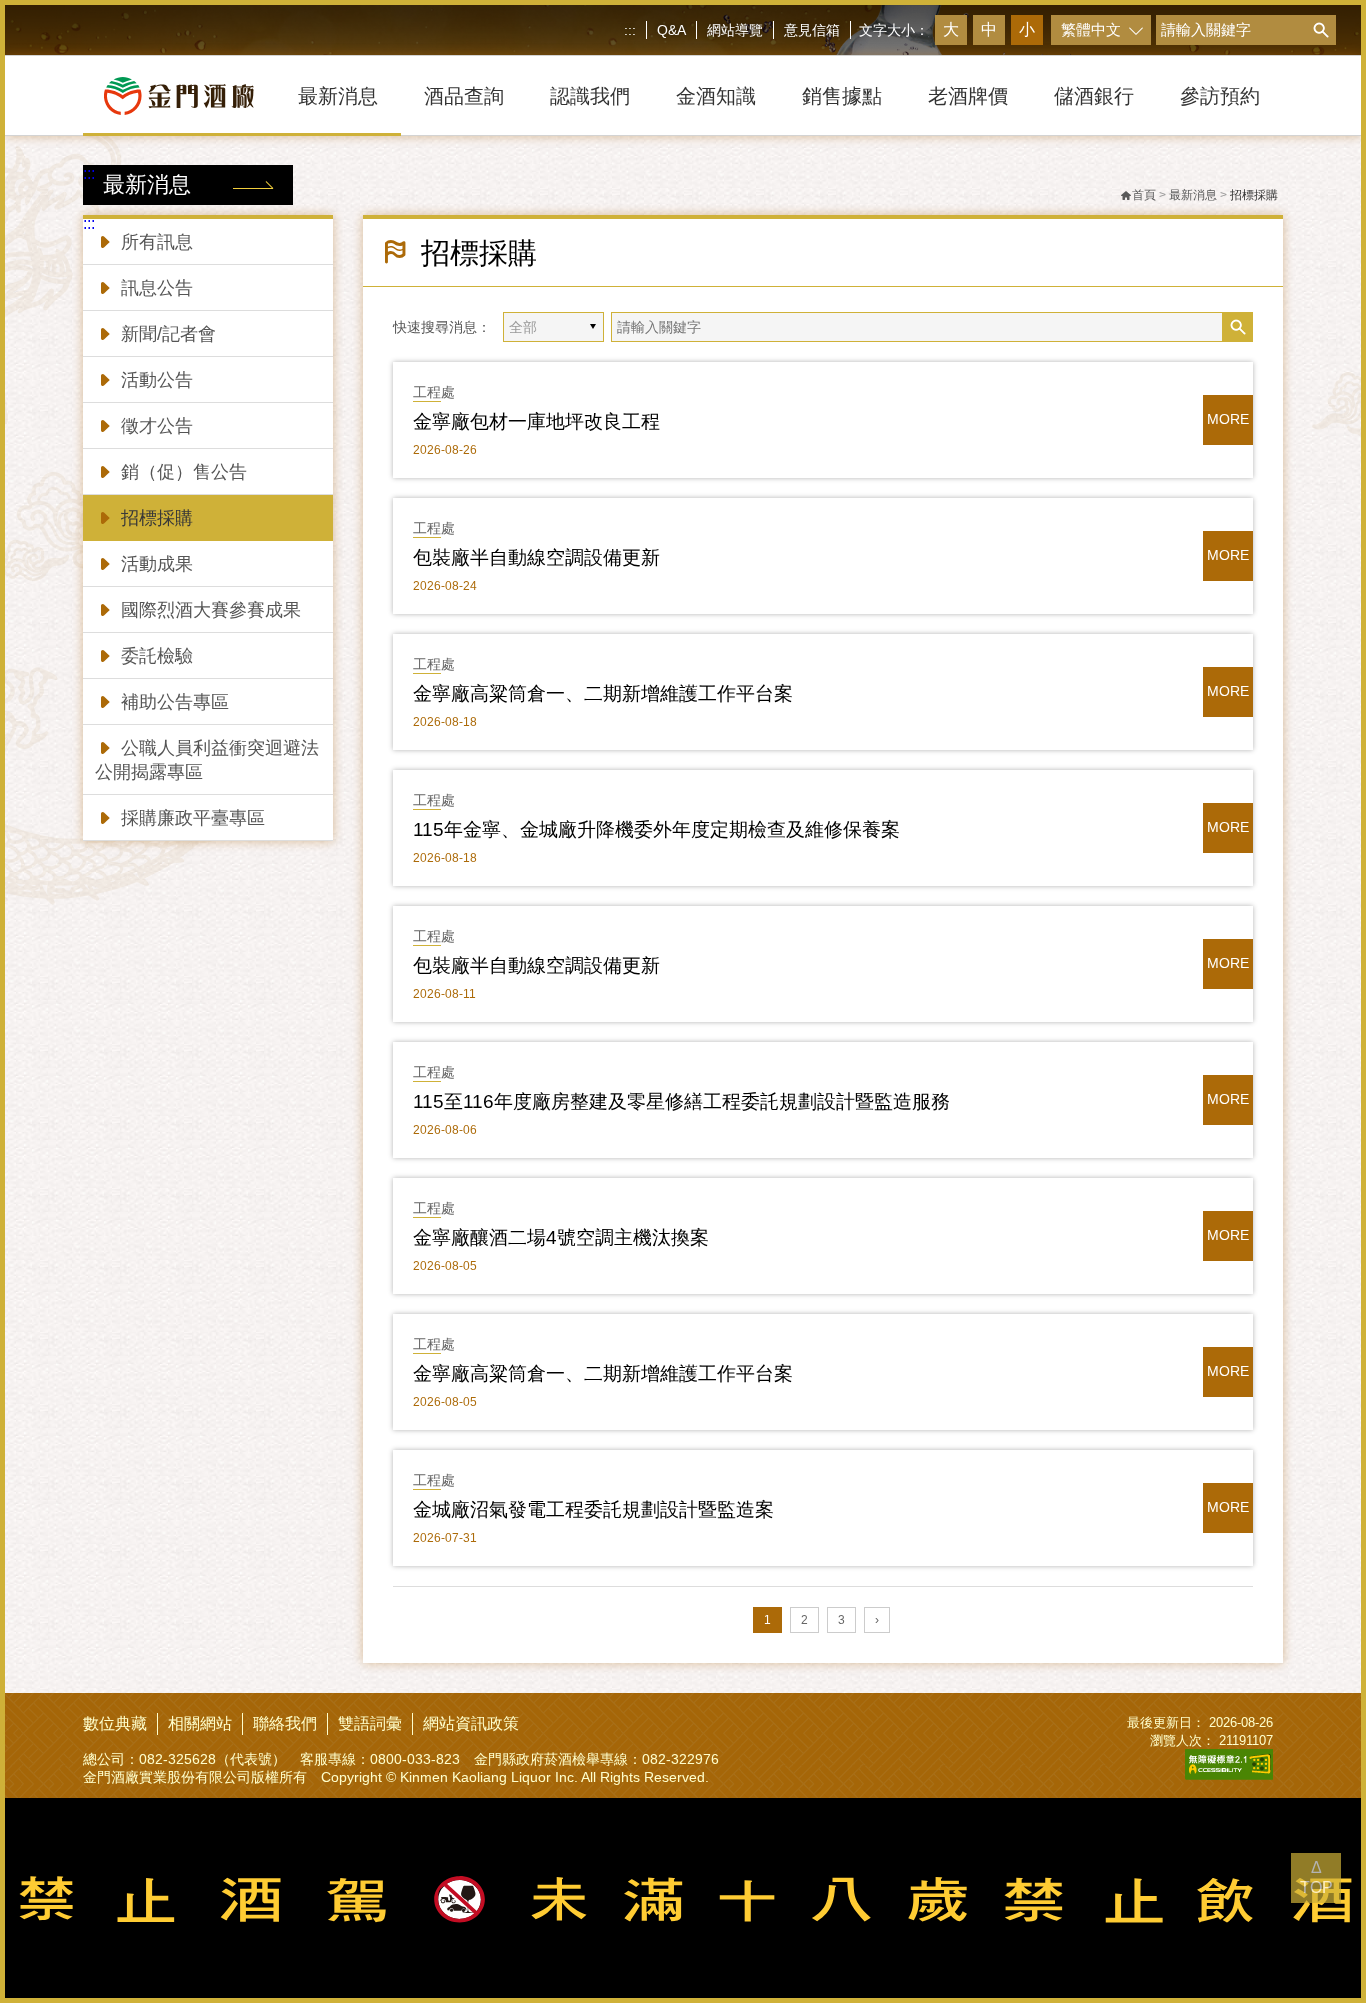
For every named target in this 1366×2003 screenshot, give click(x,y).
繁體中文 (1091, 29)
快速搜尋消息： (442, 327)
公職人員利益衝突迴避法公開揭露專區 (207, 760)
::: (630, 30)
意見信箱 (812, 30)
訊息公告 (157, 288)
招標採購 (157, 518)
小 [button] (1027, 29)
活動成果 (157, 564)
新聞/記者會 (168, 334)
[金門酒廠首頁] (179, 96)
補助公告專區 (175, 702)
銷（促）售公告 (184, 472)
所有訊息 (157, 242)
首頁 (1144, 195)
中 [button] (989, 29)
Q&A (671, 30)
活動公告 (157, 380)
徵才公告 (157, 426)
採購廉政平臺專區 (193, 818)
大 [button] (951, 29)
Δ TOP (1316, 1877)
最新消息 (1193, 195)
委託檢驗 (157, 656)
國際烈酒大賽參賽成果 (211, 610)
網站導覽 (735, 30)
